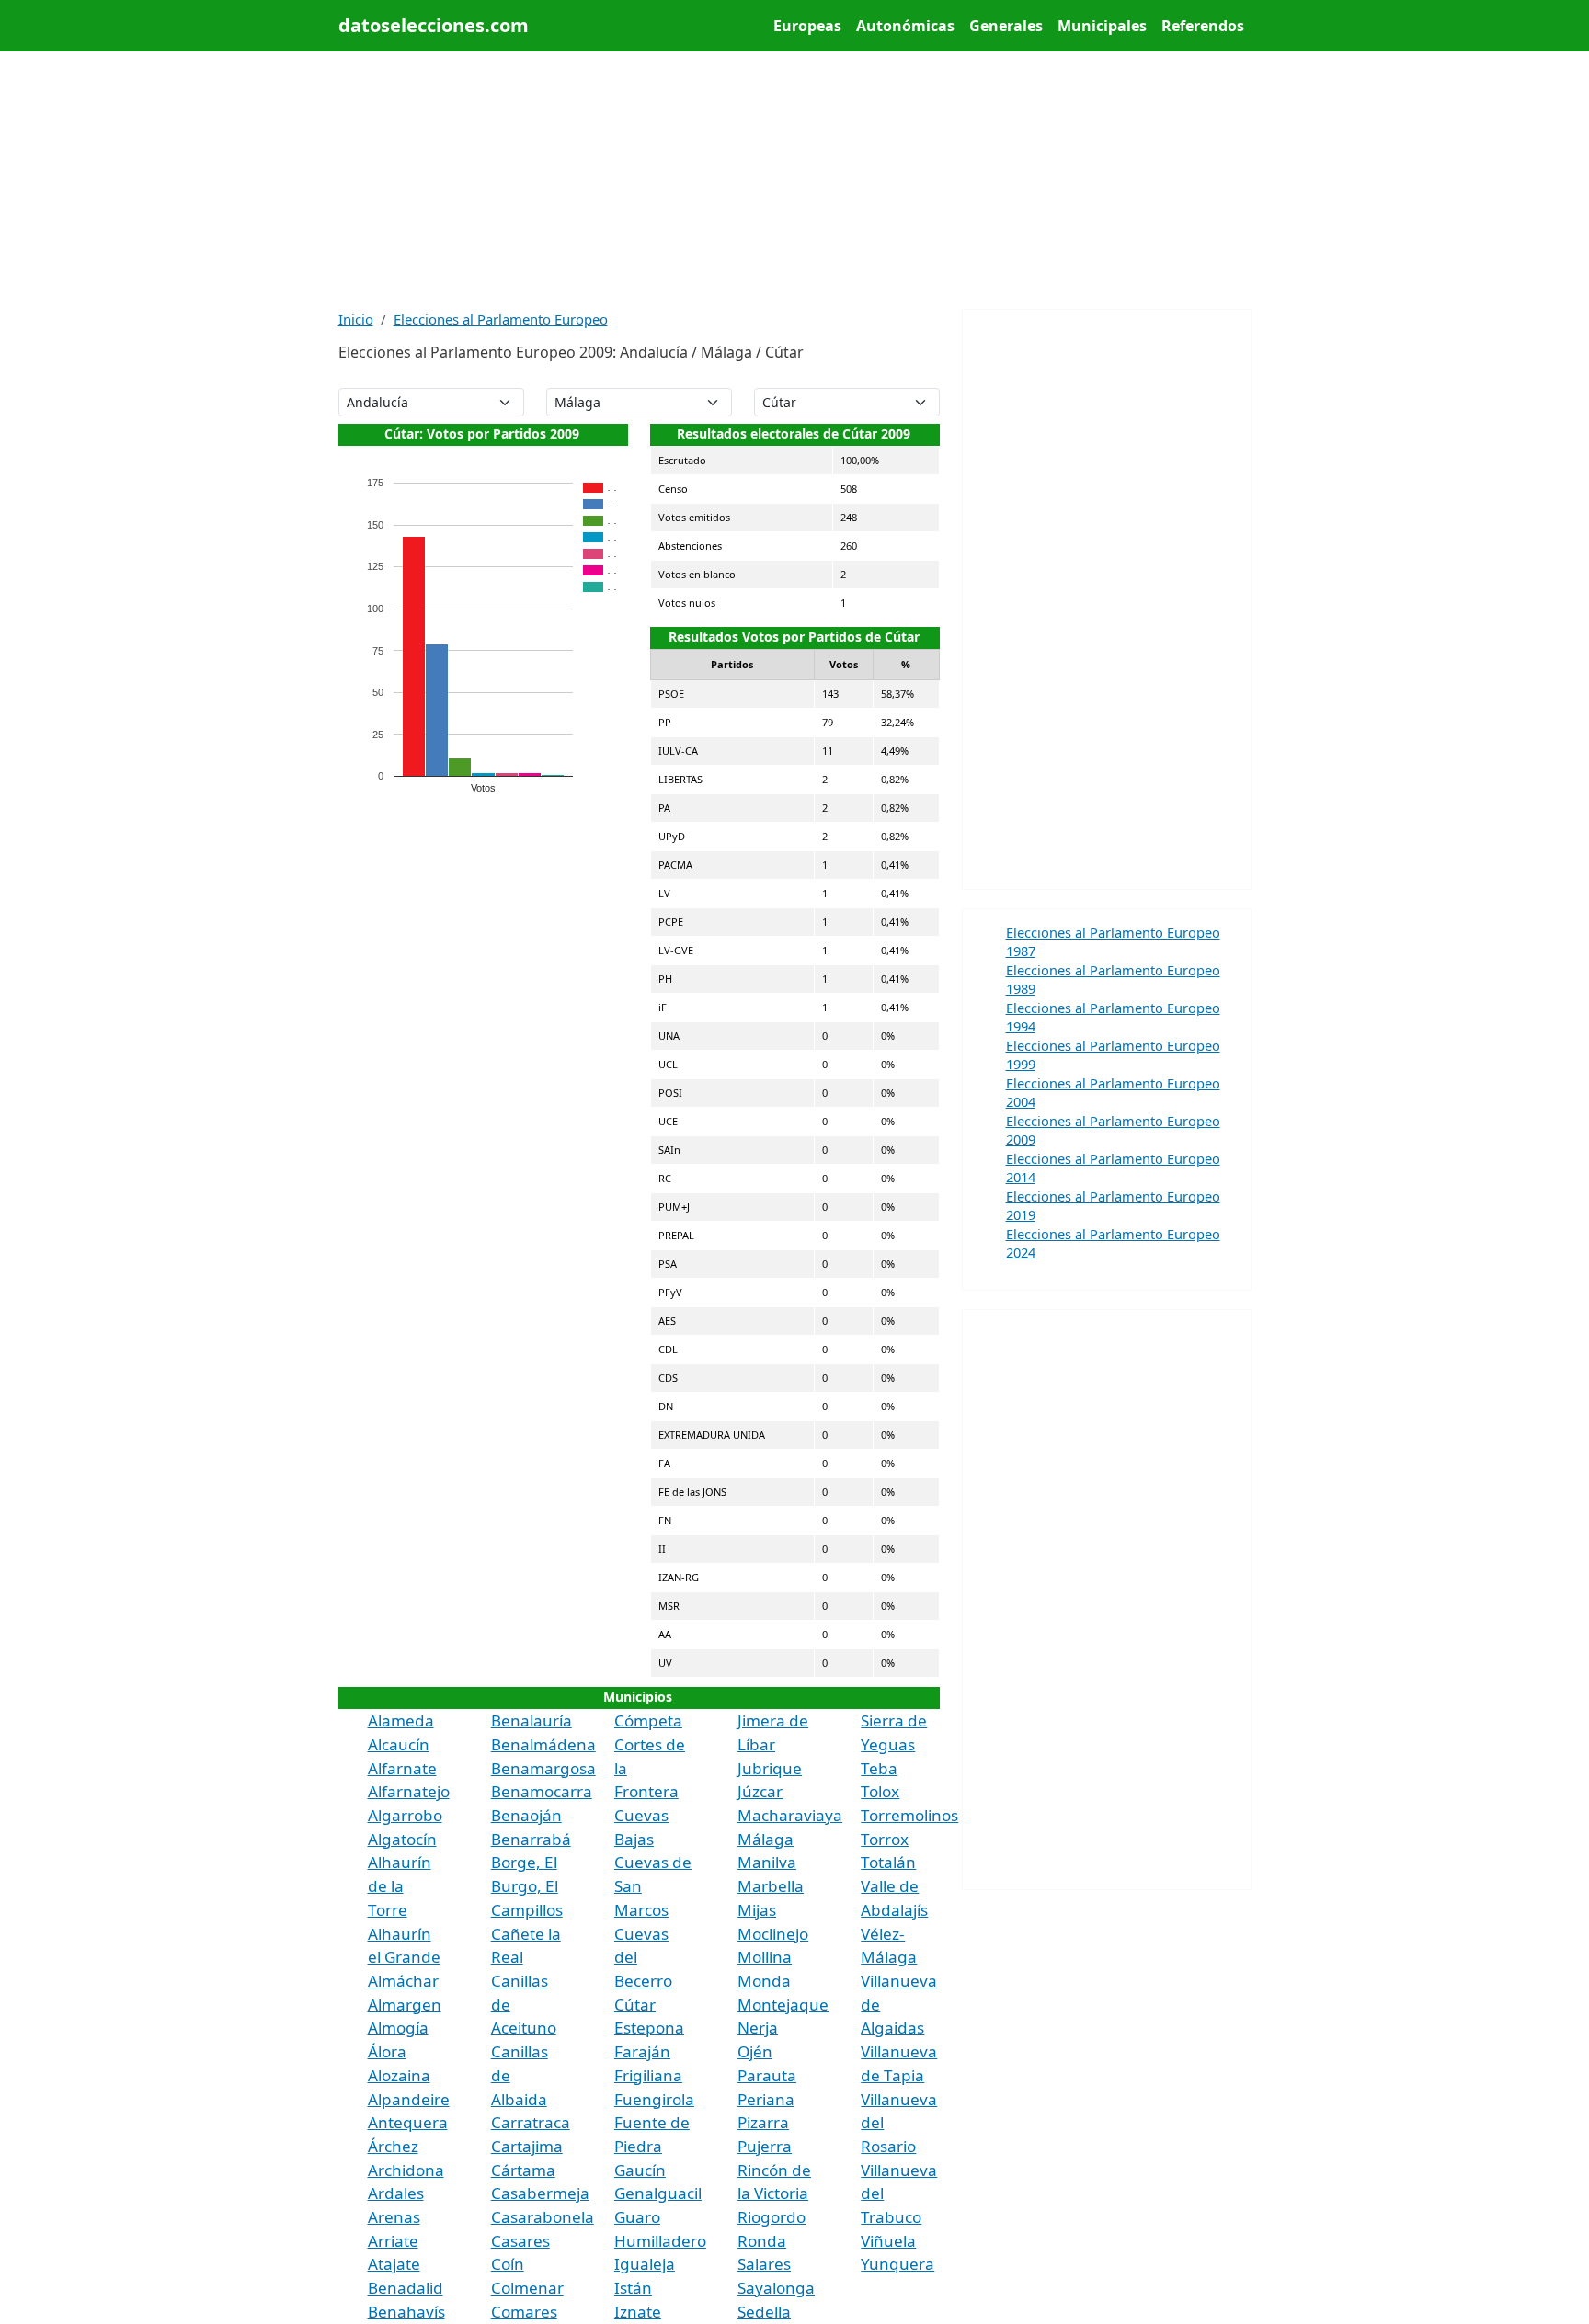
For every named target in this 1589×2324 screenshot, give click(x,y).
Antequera (408, 2122)
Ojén (755, 2051)
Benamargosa (543, 1768)
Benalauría (532, 1720)
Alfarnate (402, 1768)
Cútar (635, 2005)
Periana (766, 2099)
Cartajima (527, 2146)
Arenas (394, 2217)
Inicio (356, 319)
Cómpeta (648, 1720)
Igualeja (645, 2264)
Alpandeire (409, 2099)
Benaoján (526, 1815)
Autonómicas (905, 26)
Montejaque (783, 2005)
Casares (520, 2241)
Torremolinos (909, 1815)
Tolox (880, 1791)
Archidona (406, 2170)
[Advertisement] (795, 180)
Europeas (807, 26)
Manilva (767, 1862)
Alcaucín (399, 1744)
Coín (508, 2264)
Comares (524, 2312)
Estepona (649, 2028)
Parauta (767, 2075)
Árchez (393, 2146)
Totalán (888, 1862)
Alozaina (399, 2075)
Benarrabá (531, 1839)
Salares (764, 2264)
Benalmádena (543, 1744)
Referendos (1203, 26)
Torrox (885, 1839)
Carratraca (531, 2122)
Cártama (523, 2170)
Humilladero (660, 2241)
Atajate (394, 2264)
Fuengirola (654, 2099)
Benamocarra (542, 1791)
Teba (879, 1768)
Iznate (638, 2312)
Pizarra (763, 2122)
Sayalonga (776, 2288)
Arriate (393, 2241)
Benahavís (406, 2312)
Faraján (642, 2051)
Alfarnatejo (409, 1791)
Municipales (1102, 26)
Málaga (766, 1839)
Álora (387, 2051)
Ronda (762, 2241)
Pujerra (765, 2146)
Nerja (758, 2028)
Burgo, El (525, 1886)
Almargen (405, 2005)
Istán (633, 2288)
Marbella (771, 1886)
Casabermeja (540, 2193)
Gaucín (640, 2170)
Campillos (527, 1910)
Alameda (401, 1720)
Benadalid (406, 2288)
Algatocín (402, 1839)
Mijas (757, 1910)
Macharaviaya (790, 1815)
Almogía (398, 2028)
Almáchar (403, 1981)
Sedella (764, 2312)
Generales (1006, 26)
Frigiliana (648, 2075)
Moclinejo (773, 1934)
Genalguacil (658, 2193)
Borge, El (524, 1862)
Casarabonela (543, 2217)
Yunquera (897, 2264)
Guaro (637, 2217)
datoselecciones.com (434, 25)
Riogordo (772, 2217)
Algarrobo (405, 1815)
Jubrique (770, 1768)
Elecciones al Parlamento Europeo (501, 319)
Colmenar (527, 2288)
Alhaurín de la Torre (400, 1885)
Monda (764, 1981)
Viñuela (888, 2241)
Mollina (765, 1957)
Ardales (396, 2193)
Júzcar (760, 1791)
